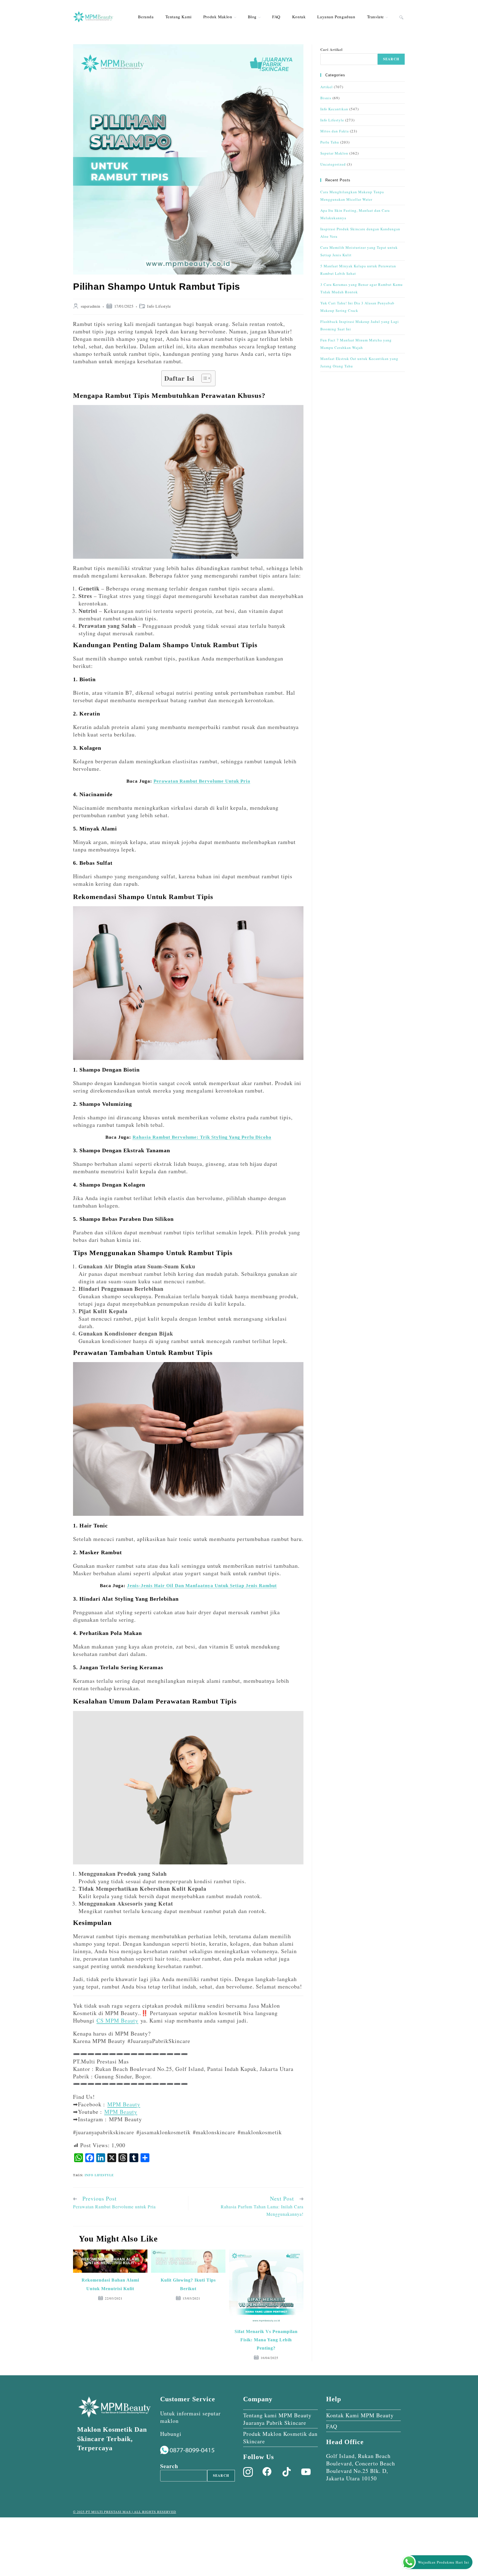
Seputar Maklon (334, 153)
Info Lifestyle (159, 306)
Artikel (327, 87)
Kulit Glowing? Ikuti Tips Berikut (188, 2284)
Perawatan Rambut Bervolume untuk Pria (202, 781)
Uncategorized (333, 164)
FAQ (332, 2426)
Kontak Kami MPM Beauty (360, 2415)
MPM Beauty (124, 2104)
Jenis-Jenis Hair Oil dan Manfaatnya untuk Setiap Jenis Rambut (202, 1586)
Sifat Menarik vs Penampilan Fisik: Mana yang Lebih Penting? (266, 2340)
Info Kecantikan (334, 109)
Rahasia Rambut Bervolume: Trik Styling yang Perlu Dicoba (202, 1137)
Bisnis (326, 98)
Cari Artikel (332, 49)
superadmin (91, 306)
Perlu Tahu (330, 142)
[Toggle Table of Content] (203, 378)
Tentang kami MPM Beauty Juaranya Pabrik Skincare (277, 2419)
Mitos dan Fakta (335, 131)
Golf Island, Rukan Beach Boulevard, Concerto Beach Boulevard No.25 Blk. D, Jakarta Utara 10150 (361, 2467)
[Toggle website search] (401, 17)
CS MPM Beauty (117, 2020)
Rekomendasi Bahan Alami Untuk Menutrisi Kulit (110, 2284)
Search (391, 59)
